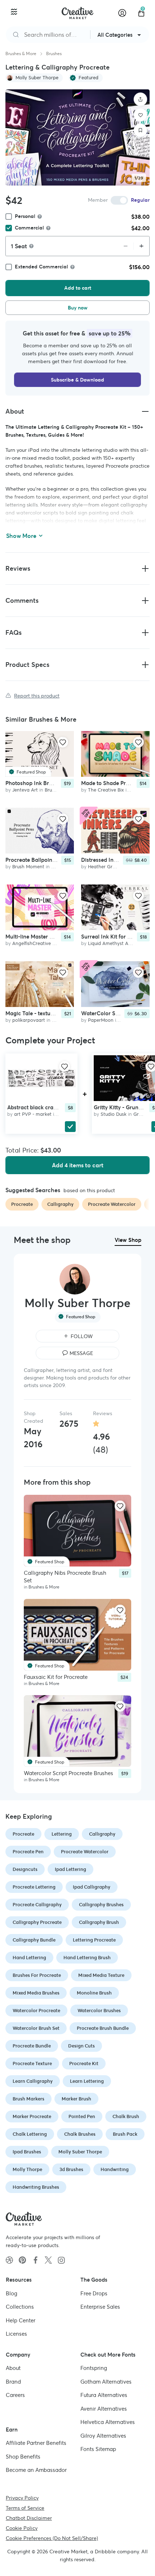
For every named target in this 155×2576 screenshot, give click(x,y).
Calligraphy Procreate (37, 1922)
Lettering (62, 1834)
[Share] (141, 99)
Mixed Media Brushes (36, 1993)
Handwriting (115, 2169)
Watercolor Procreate (36, 2011)
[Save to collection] (141, 130)
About (13, 2368)
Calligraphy (102, 1834)
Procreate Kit (84, 2064)
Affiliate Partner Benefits (36, 2443)
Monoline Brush (94, 1993)
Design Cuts (81, 2046)
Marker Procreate (32, 2116)
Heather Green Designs (113, 867)
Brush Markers (28, 2099)
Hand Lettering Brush (87, 1958)
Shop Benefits (23, 2456)
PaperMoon (101, 1020)
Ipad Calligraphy (92, 1887)
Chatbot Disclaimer (29, 2518)
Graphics (143, 1114)
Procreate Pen (28, 1852)
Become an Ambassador (36, 2470)
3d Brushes (71, 2169)
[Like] (141, 115)
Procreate (23, 1834)
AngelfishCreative (32, 943)
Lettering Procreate (94, 1940)
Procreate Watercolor (85, 1852)
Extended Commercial (41, 267)
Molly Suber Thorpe (80, 2152)
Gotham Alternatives (106, 2381)
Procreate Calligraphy (37, 1905)
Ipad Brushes (27, 2152)
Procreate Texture (32, 2064)
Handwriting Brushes (36, 2187)
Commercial (29, 228)
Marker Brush (76, 2099)
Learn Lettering (87, 2081)
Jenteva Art (25, 790)
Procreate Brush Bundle (103, 2028)
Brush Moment (28, 867)
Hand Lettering (29, 1958)
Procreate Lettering (34, 1887)
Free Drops (94, 2293)
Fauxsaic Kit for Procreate (56, 1677)
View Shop (128, 1240)
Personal (25, 216)
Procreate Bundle (32, 2046)
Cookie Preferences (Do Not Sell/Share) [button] (52, 2538)
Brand (13, 2381)
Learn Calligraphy (33, 2081)
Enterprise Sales (100, 2307)
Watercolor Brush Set (36, 2028)
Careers (15, 2395)
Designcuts (25, 1869)
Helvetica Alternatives (108, 2422)
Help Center (21, 2320)
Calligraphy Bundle (34, 1940)
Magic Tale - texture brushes (41, 1013)
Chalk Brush (126, 2116)
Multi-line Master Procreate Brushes (50, 936)
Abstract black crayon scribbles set (51, 1107)
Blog (12, 2293)
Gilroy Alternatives (103, 2435)
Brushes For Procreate (37, 1975)
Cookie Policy (22, 2528)
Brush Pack (125, 2134)
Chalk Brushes (80, 2134)
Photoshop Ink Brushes (34, 783)
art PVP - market (33, 1114)
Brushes (54, 54)
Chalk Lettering (30, 2134)
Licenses (16, 2334)
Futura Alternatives (104, 2395)
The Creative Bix (106, 790)
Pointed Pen (82, 2116)
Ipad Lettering (70, 1869)
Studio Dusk (114, 1114)
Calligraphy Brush (99, 1922)
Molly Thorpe (27, 2169)
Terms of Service (25, 2508)
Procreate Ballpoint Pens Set (41, 860)
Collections (20, 2307)
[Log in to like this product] (63, 742)
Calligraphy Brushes (101, 1905)
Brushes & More (21, 54)
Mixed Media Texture (101, 1975)
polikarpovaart (29, 1020)
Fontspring (94, 2368)
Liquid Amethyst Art (110, 943)
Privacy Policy (22, 2497)
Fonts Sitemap (98, 2449)
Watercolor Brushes (99, 2011)
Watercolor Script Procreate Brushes (68, 1773)
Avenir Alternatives (104, 2408)
